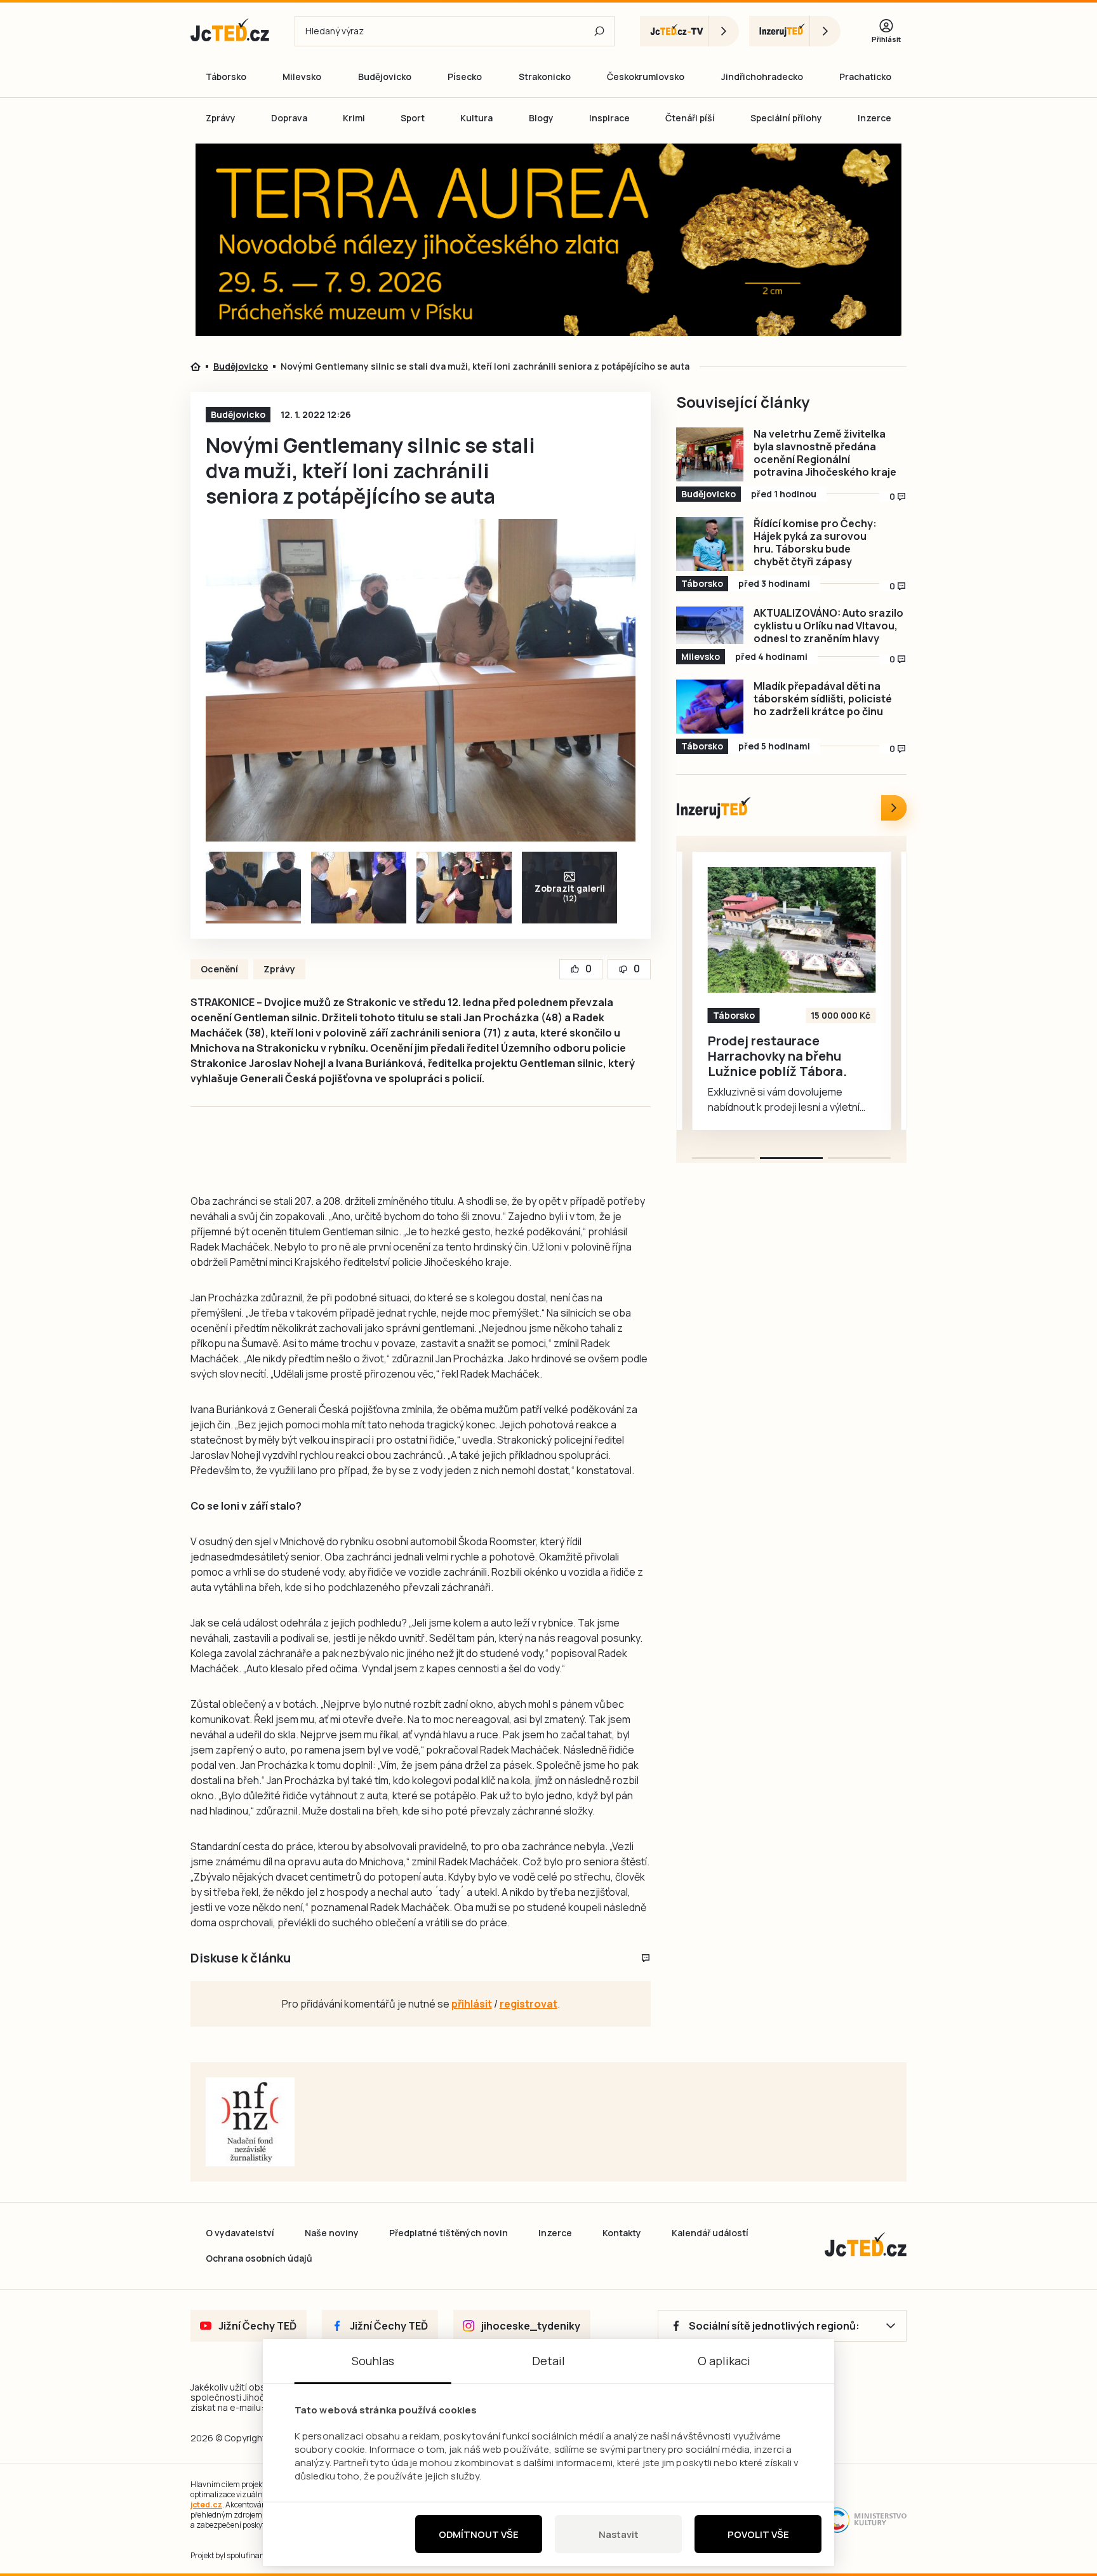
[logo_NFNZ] (250, 2122)
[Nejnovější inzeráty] (894, 808)
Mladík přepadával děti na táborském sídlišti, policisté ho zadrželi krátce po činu (823, 699)
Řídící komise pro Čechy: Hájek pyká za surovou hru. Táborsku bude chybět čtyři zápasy (815, 542)
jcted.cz (206, 2505)
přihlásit (472, 2004)
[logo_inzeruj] (795, 31)
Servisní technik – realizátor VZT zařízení (778, 1049)
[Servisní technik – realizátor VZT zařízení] (792, 930)
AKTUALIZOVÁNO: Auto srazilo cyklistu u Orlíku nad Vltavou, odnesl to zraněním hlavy (828, 626)
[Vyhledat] (599, 31)
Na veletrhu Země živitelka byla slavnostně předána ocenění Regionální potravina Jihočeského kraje (825, 453)
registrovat (529, 2004)
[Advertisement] (118, 365)
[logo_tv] (689, 31)
